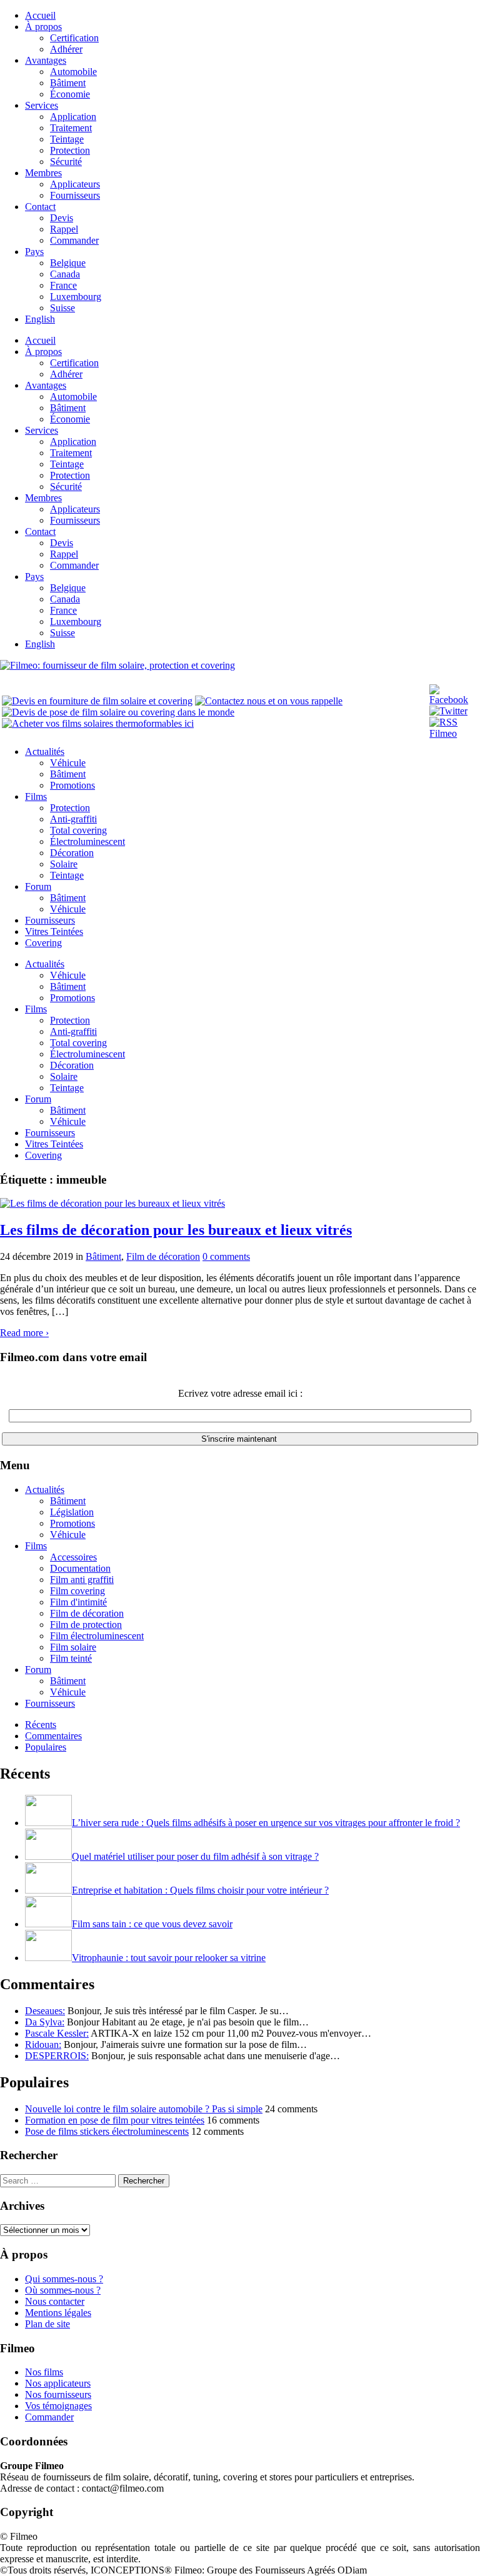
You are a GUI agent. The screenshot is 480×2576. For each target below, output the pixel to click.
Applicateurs (75, 184)
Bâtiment (68, 83)
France (63, 285)
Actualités (45, 751)
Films (36, 796)
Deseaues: (45, 2011)
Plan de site (47, 2324)
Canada (65, 274)
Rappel (64, 229)
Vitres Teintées (54, 931)
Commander (74, 240)
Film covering (77, 1591)
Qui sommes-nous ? (64, 2279)
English (40, 319)
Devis (62, 218)
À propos (43, 27)
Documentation (80, 1568)
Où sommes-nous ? (63, 2290)
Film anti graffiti (82, 1580)
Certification (74, 38)
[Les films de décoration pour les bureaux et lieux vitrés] (112, 1203)
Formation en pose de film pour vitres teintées (115, 2120)
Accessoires (73, 1557)
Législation (72, 1512)
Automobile (73, 72)
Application (73, 117)
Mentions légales (58, 2313)
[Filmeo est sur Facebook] (454, 700)
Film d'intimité (78, 1602)
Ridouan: (43, 2044)
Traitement (71, 128)
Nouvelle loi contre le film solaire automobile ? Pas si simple (144, 2109)
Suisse (62, 308)
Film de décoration (163, 1256)
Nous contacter (55, 2301)
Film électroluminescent (97, 1636)
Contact (40, 207)
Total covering (78, 830)
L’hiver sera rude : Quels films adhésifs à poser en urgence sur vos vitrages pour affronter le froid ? (266, 1823)
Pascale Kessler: (57, 2033)
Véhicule (68, 763)
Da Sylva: (45, 2022)
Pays (34, 252)
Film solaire (73, 1647)
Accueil (40, 15)
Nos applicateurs (58, 2383)
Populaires (46, 1747)
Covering (43, 943)
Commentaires (53, 1736)
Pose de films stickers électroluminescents (107, 2131)
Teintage (67, 139)
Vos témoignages (58, 2406)
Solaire (64, 864)
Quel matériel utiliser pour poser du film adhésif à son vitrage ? (195, 1856)
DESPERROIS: (57, 2056)
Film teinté (71, 1658)
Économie (70, 94)
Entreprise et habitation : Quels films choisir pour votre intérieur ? (200, 1890)
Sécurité (66, 162)
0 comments (226, 1256)
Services (42, 105)
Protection (70, 150)
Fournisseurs (75, 195)
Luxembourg (76, 297)
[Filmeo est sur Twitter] (448, 711)
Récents (41, 1725)
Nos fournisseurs (58, 2394)
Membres (43, 173)
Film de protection (86, 1625)
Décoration (72, 853)
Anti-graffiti (73, 819)
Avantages (46, 60)
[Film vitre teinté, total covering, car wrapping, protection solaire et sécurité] (117, 665)
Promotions (72, 785)
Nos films (44, 2372)
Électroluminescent (87, 841)
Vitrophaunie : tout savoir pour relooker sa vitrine (169, 1958)
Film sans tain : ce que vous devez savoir (152, 1924)
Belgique (68, 263)
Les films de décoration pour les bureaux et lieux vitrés (176, 1230)
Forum (38, 886)
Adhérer (66, 49)
